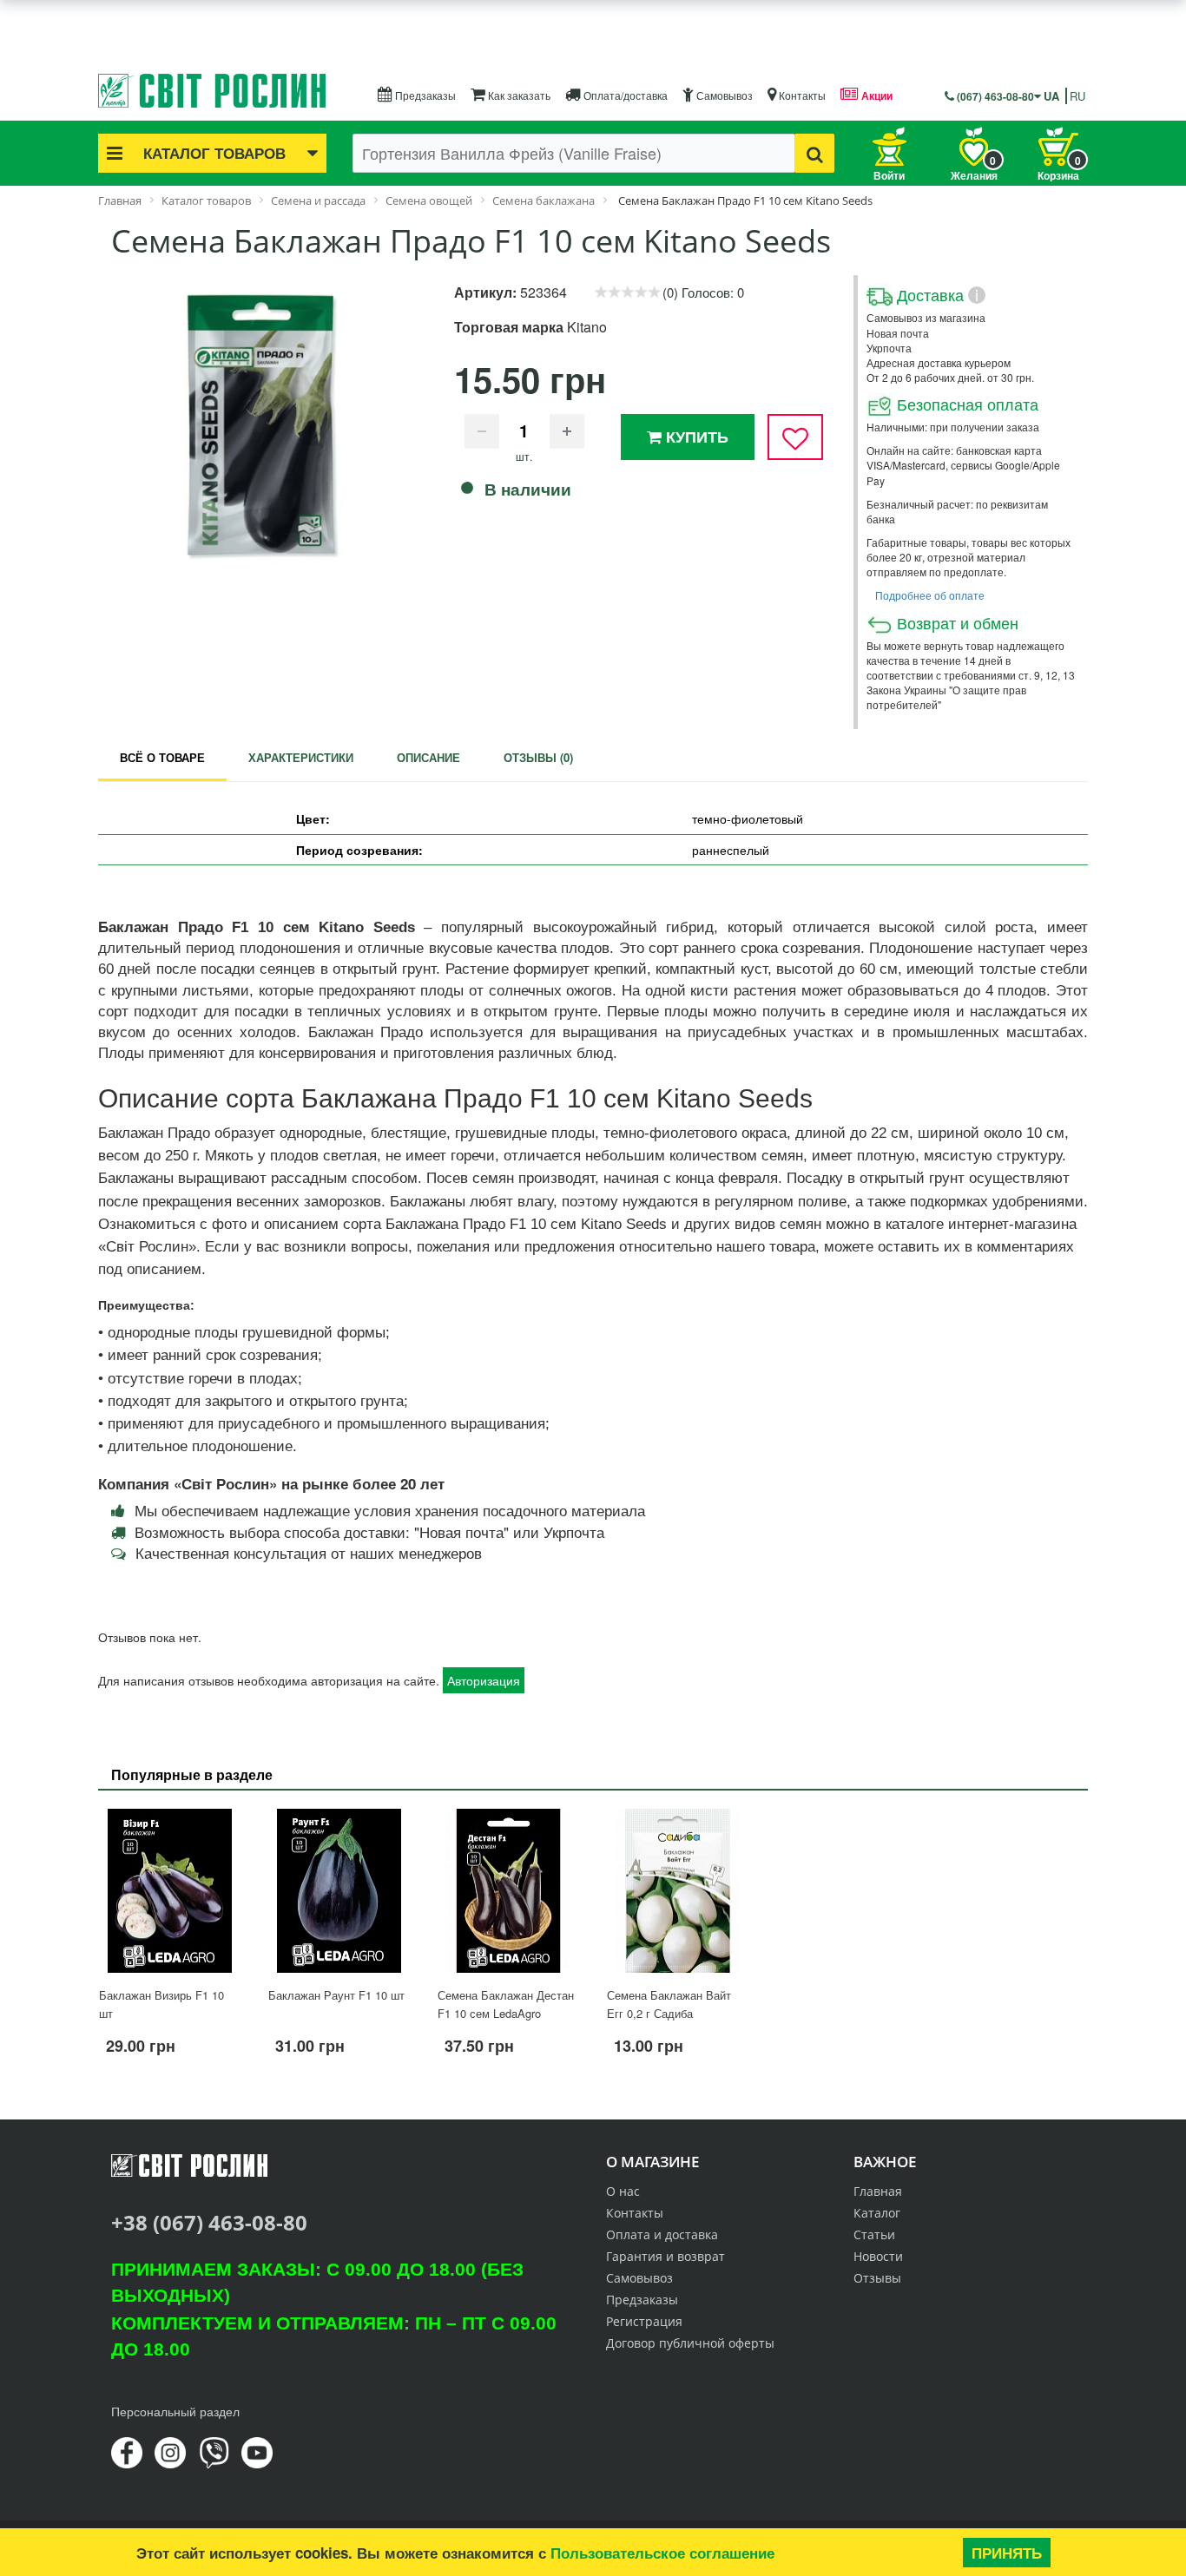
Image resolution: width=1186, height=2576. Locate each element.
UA (1051, 96)
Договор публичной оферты (690, 2343)
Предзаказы (424, 95)
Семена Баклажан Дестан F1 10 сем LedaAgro (506, 2004)
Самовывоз (723, 95)
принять (1007, 2553)
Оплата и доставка (662, 2234)
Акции (876, 95)
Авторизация (484, 1680)
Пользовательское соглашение (662, 2553)
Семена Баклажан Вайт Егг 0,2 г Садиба (669, 2004)
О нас (623, 2191)
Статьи (874, 2234)
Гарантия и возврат (665, 2256)
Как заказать (518, 95)
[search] (815, 153)
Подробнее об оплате (930, 595)
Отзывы (877, 2278)
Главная (878, 2191)
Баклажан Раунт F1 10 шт (336, 1995)
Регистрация (644, 2321)
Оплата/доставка (624, 95)
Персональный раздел (175, 2411)
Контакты (801, 95)
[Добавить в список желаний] (795, 437)
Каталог (877, 2213)
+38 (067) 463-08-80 (209, 2222)
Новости (878, 2256)
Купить (695, 437)
